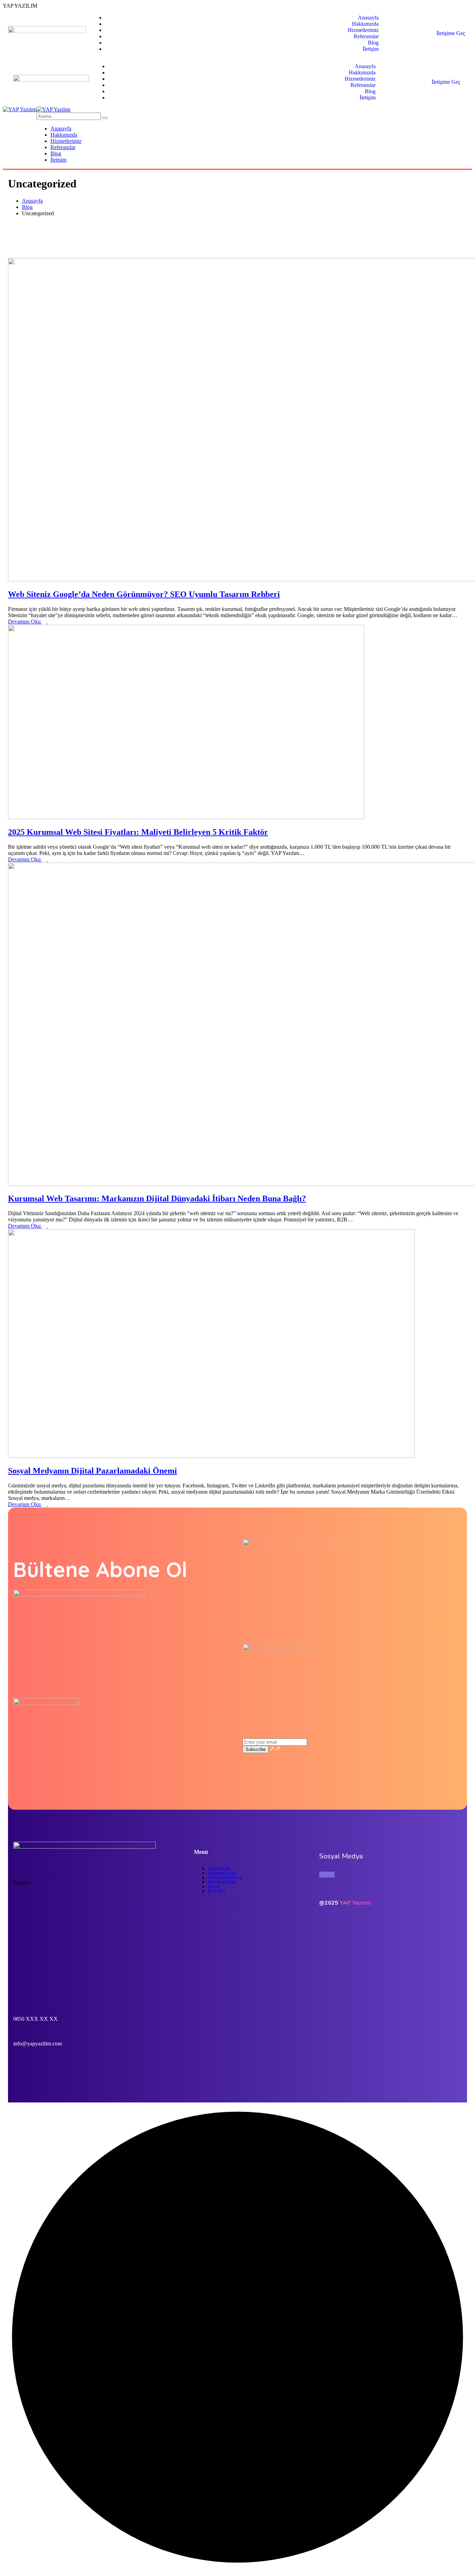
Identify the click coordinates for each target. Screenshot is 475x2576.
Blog (27, 207)
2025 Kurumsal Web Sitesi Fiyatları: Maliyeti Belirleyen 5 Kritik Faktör (138, 832)
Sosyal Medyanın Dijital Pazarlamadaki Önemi (92, 1471)
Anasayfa (32, 201)
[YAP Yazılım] (20, 109)
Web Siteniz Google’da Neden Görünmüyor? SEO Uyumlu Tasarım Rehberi (144, 594)
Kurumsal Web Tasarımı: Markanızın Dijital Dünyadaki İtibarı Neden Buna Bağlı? (157, 1198)
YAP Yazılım (355, 1903)
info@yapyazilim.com (38, 2044)
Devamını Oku (25, 621)
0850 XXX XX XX (35, 2019)
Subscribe (256, 1749)
